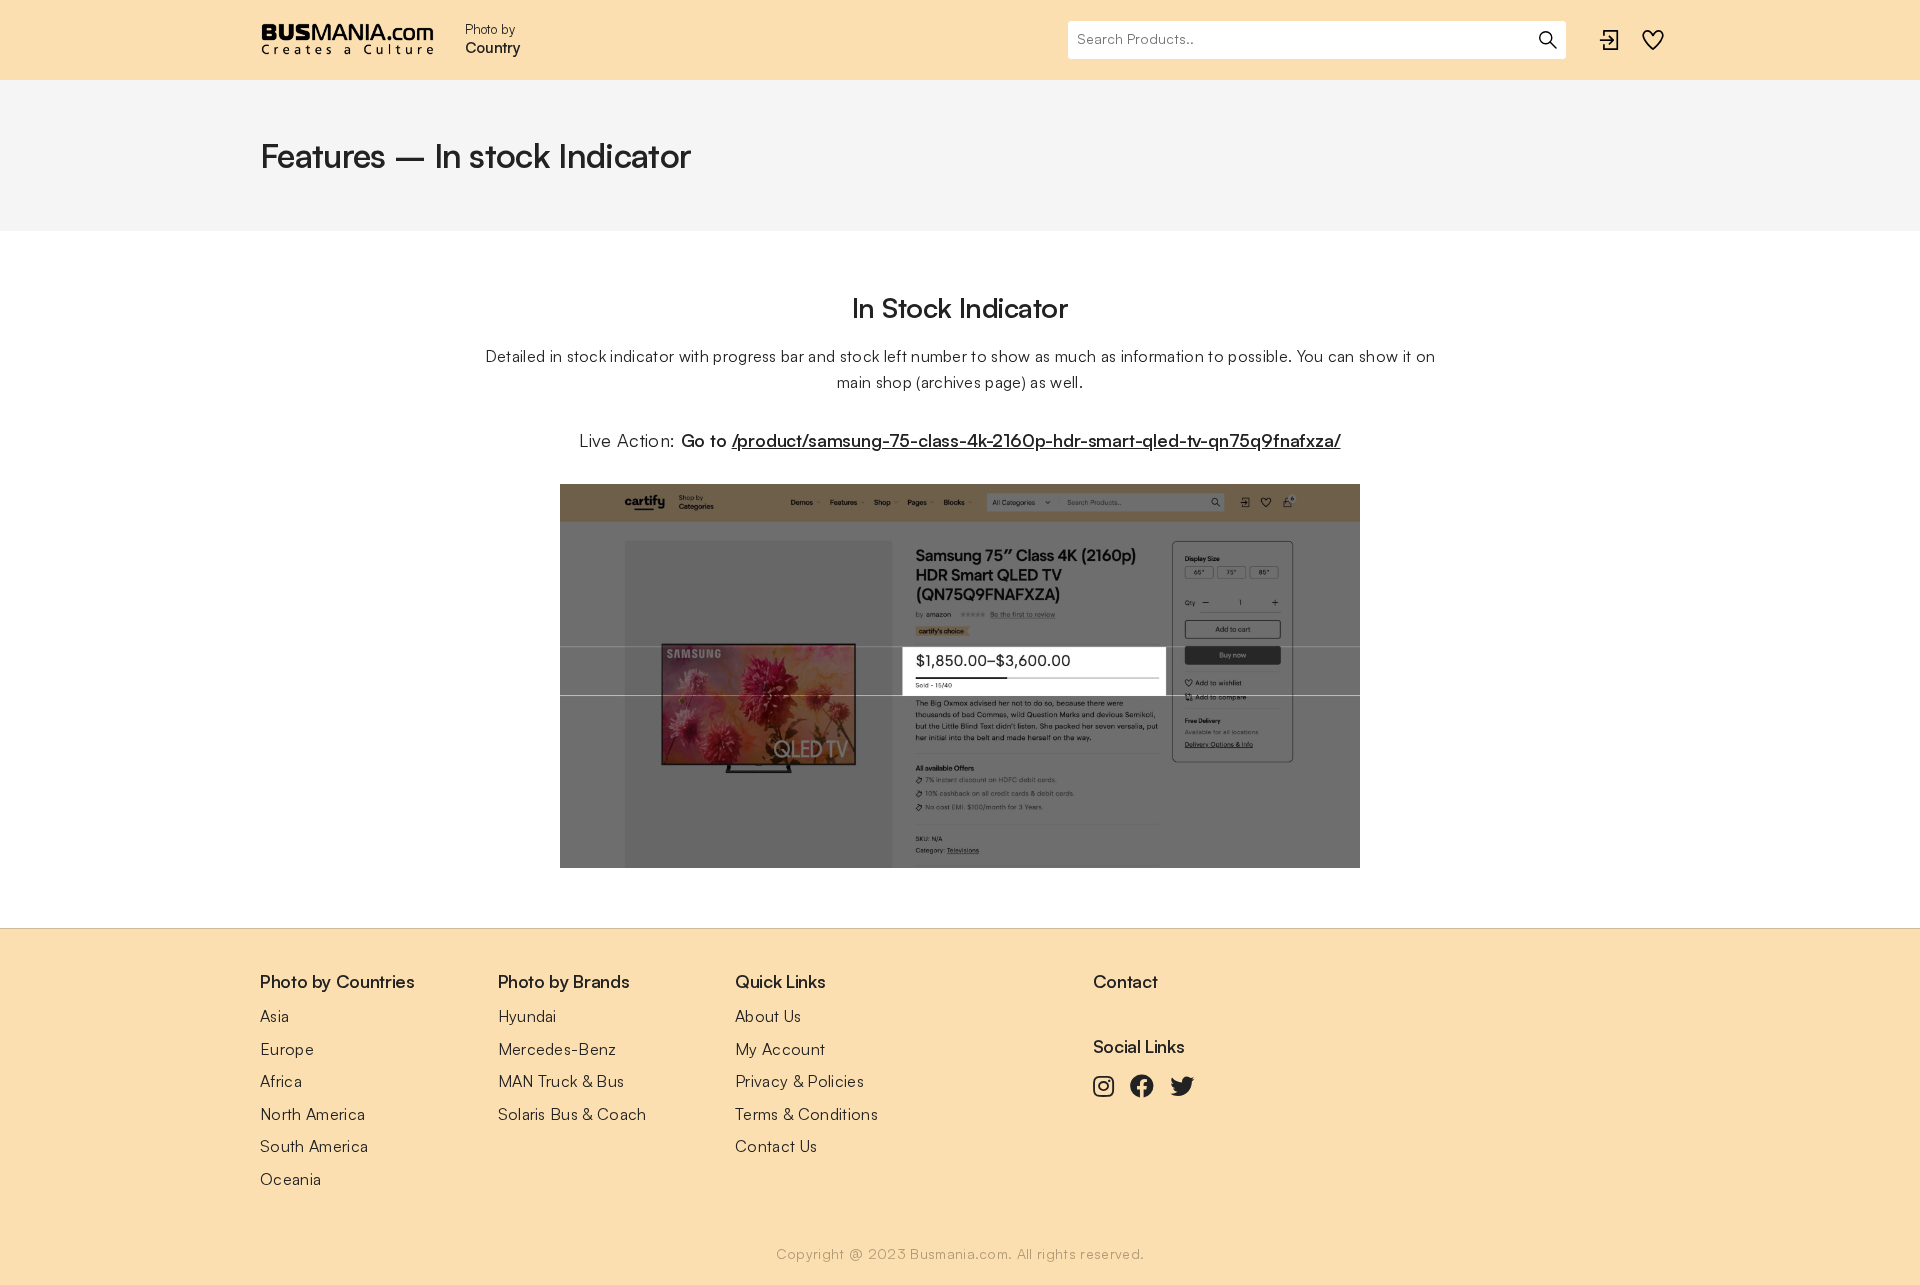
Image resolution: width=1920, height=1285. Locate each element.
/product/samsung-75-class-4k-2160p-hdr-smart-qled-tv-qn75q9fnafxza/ (1036, 440)
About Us (768, 1016)
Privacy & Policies (799, 1081)
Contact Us (776, 1146)
